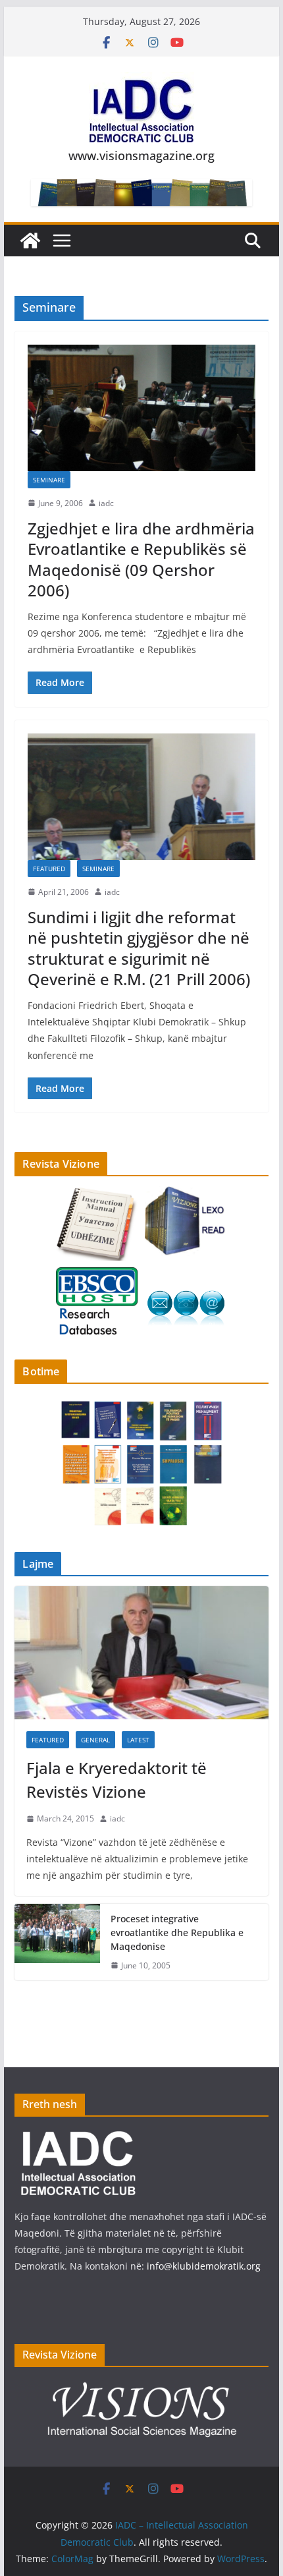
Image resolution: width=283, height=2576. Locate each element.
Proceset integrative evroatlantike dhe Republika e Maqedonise (177, 1932)
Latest (138, 1740)
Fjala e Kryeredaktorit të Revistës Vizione (116, 1780)
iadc (106, 503)
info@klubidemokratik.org (204, 2266)
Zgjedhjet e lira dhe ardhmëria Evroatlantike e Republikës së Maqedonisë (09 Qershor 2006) (141, 559)
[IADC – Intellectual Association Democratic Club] (30, 241)
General (95, 1740)
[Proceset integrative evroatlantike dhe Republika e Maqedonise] (57, 1942)
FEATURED (49, 869)
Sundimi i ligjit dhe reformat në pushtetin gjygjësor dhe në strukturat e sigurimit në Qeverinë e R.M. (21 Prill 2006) (139, 948)
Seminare (49, 480)
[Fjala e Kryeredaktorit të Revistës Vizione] (141, 1653)
